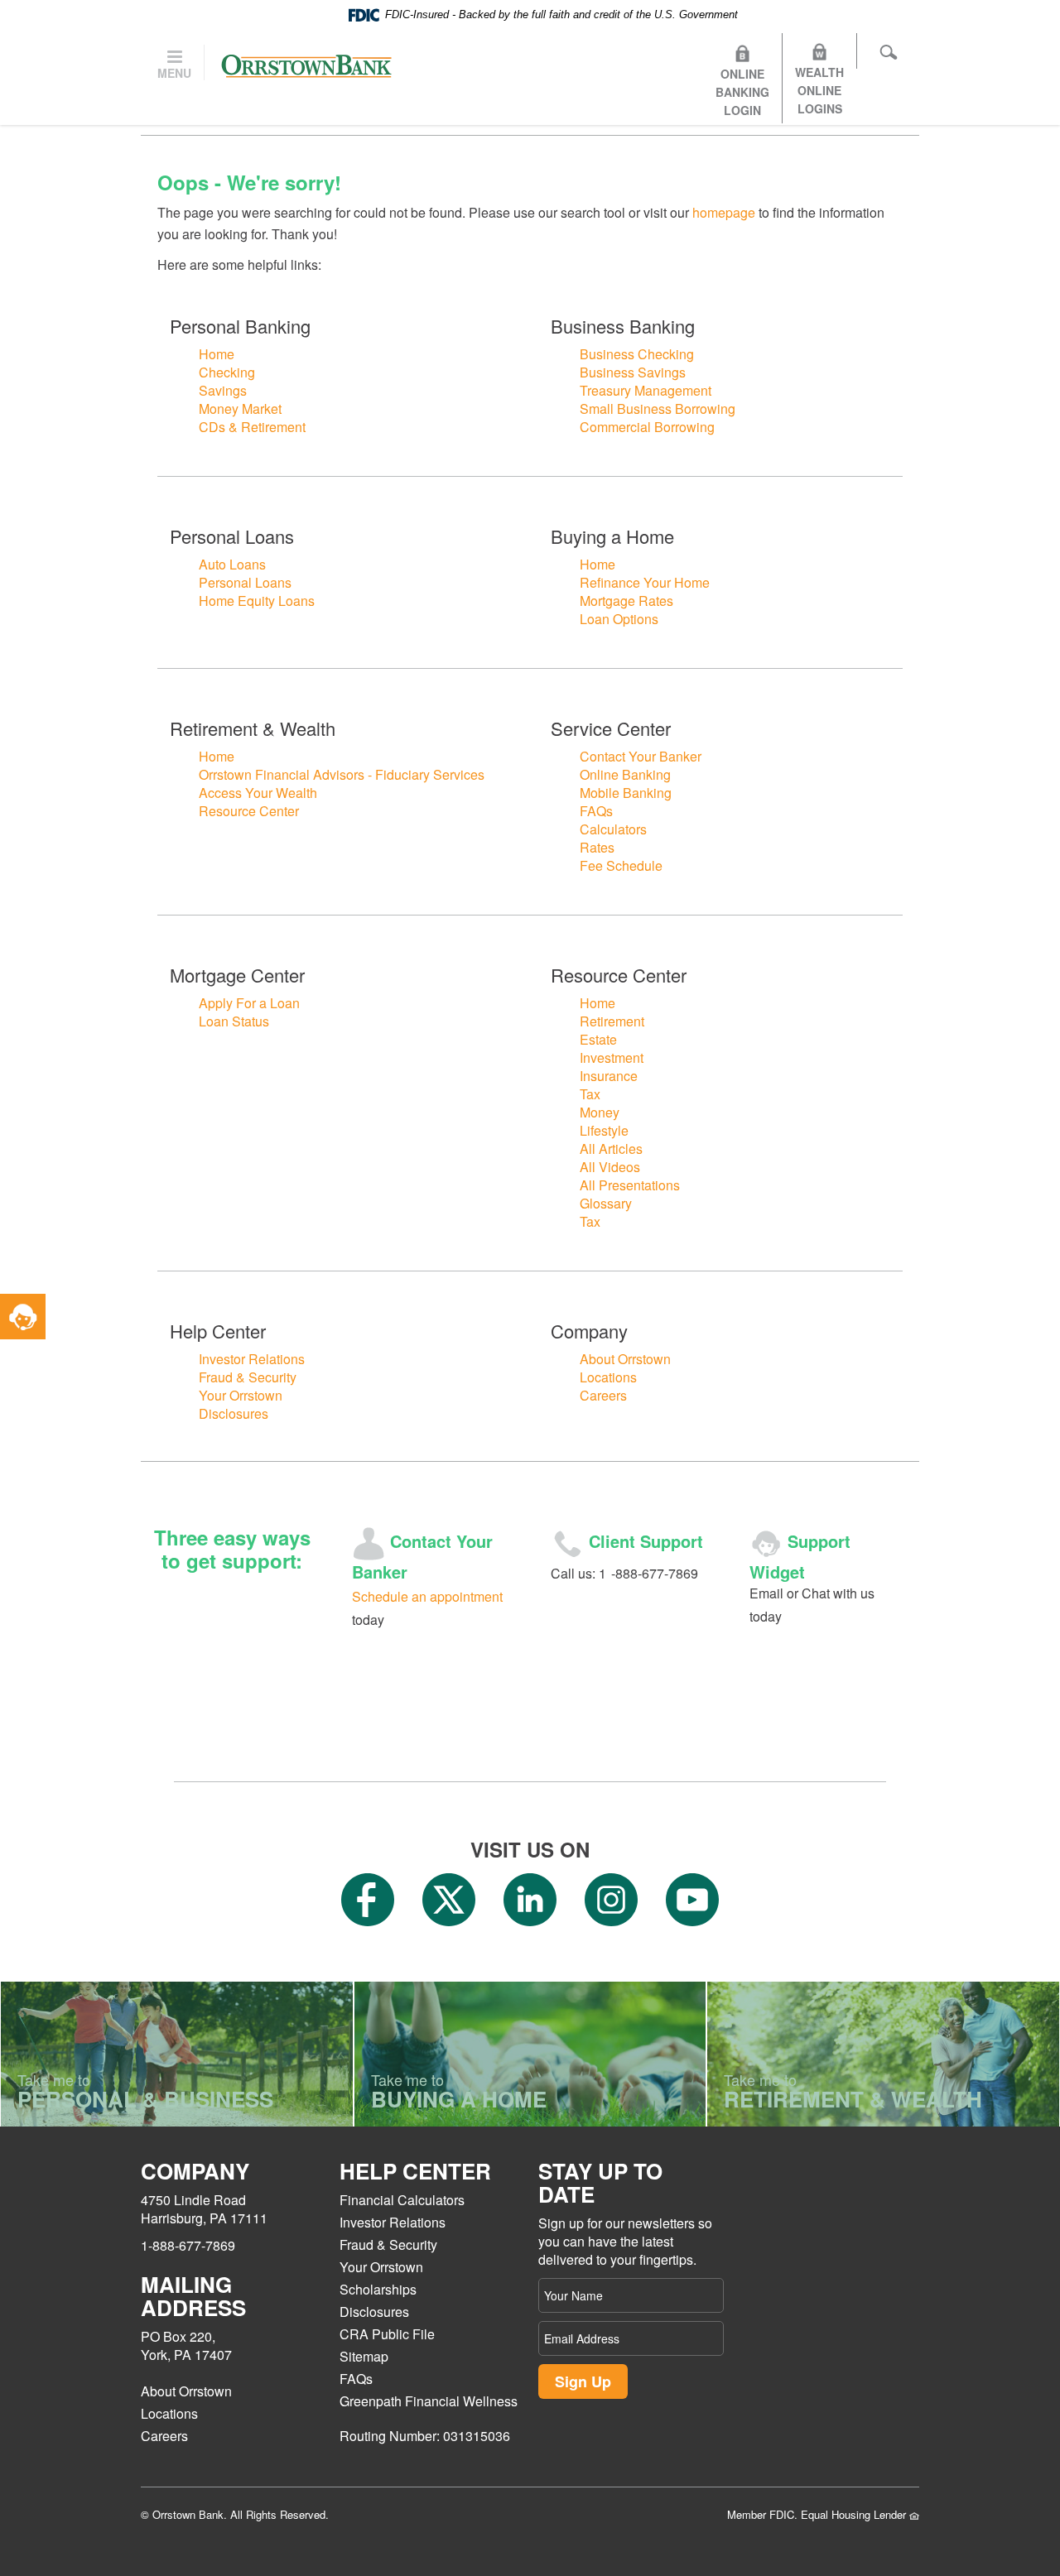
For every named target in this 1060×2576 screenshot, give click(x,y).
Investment (612, 1057)
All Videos (610, 1167)
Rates (597, 847)
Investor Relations (252, 1359)
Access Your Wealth (258, 793)
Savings (223, 390)
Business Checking (637, 354)
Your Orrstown (241, 1395)
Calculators (613, 829)
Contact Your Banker (641, 756)
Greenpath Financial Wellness (429, 2401)
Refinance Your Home (645, 582)
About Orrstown (625, 1359)
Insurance (609, 1076)
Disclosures (234, 1413)
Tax (590, 1094)
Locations (608, 1377)
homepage (724, 212)
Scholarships (378, 2289)
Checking (227, 372)
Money (600, 1112)
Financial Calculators (402, 2200)
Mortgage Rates (626, 601)
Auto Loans (232, 564)
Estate (598, 1039)
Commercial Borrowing (647, 427)
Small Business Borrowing (658, 409)
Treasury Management (646, 390)
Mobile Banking (626, 793)
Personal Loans (245, 582)
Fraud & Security (248, 1377)
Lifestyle (604, 1130)
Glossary (606, 1203)
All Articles (611, 1149)
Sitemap (364, 2356)
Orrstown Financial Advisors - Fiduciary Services (342, 774)
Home (217, 354)
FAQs (596, 811)
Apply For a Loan (249, 1003)
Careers (603, 1395)
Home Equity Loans (257, 601)
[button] (23, 1317)
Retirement (612, 1021)
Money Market (240, 409)
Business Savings (633, 372)
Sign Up (583, 2381)
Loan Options (619, 619)
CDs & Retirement (252, 427)
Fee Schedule (621, 865)
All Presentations (630, 1185)
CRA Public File (387, 2334)
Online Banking (625, 774)
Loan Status (234, 1021)
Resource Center (249, 811)
